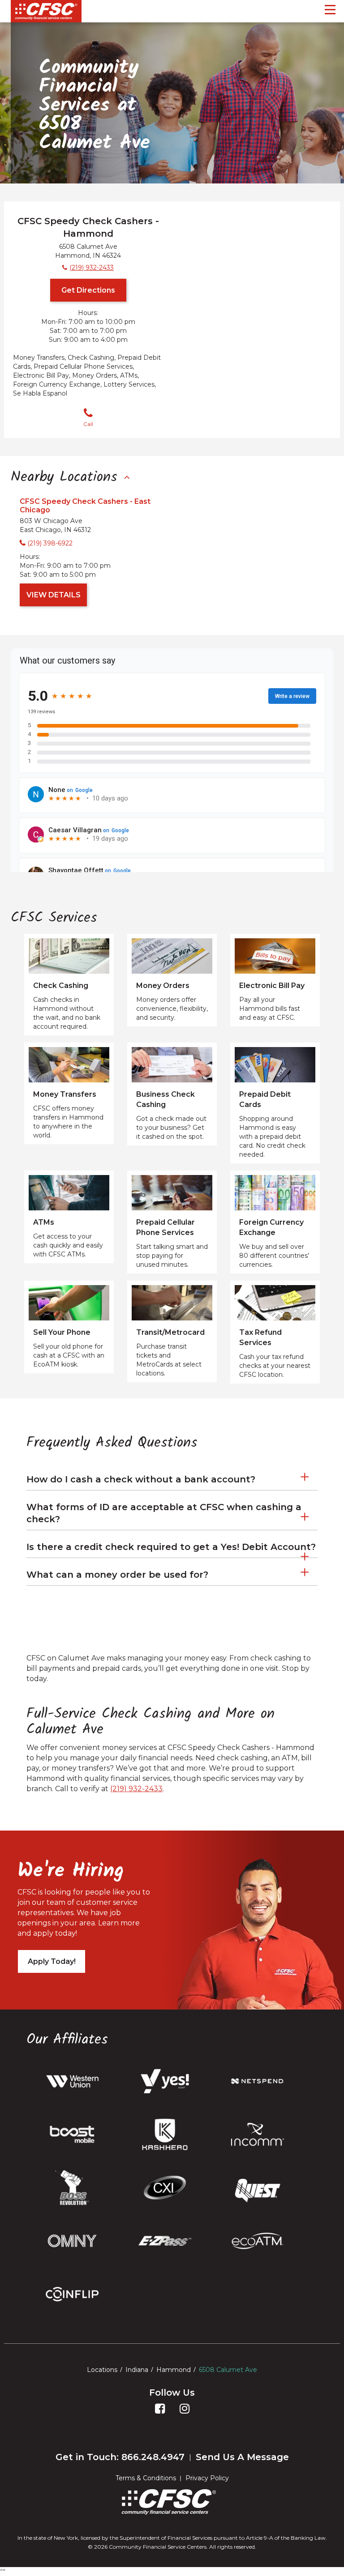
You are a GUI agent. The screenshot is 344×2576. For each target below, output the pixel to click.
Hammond (174, 2370)
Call (88, 424)
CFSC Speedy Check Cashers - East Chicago (85, 506)
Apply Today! (52, 1961)
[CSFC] (46, 11)
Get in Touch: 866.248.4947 (120, 2457)
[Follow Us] (160, 2416)
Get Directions (88, 290)
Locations (102, 2370)
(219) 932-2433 (136, 1789)
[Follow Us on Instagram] (185, 2416)
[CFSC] (169, 2502)
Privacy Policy (207, 2478)
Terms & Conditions (146, 2478)
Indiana (137, 2370)
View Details (54, 595)
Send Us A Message (242, 2457)
